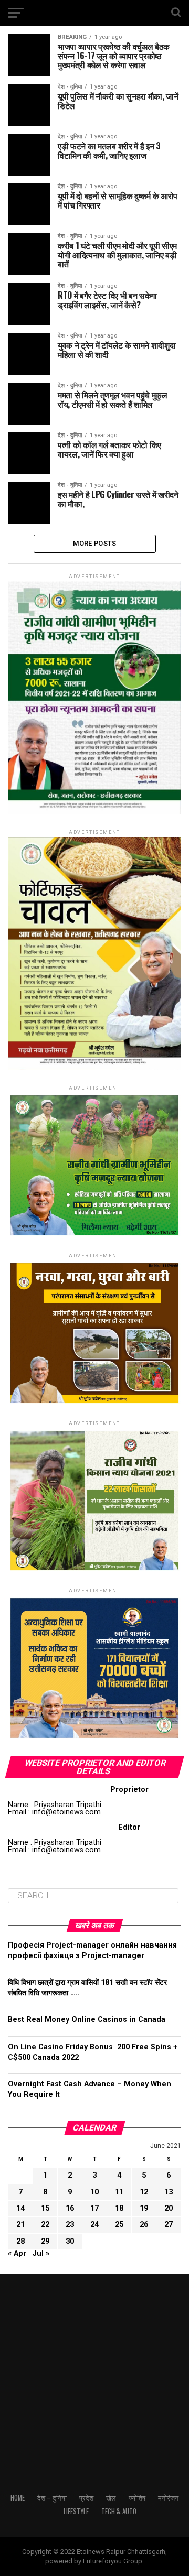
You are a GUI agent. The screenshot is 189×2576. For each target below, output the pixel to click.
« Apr (17, 2253)
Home (18, 2498)
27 (169, 2225)
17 (94, 2208)
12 (144, 2192)
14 (20, 2208)
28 (20, 2241)
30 (70, 2241)
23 (70, 2225)
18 (119, 2208)
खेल (111, 2498)
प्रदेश (86, 2498)
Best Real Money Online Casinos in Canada (87, 2020)
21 (20, 2225)
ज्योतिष (137, 2498)
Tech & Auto (119, 2511)
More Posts (95, 543)
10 (94, 2192)
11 (119, 2192)
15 (45, 2208)
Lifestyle (76, 2511)
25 (119, 2225)
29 (45, 2241)
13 (169, 2192)
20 (169, 2208)
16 (70, 2208)
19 (144, 2208)
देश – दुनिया (52, 2498)
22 (45, 2225)
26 (144, 2225)
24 (94, 2225)
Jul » (41, 2253)
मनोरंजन (168, 2498)
